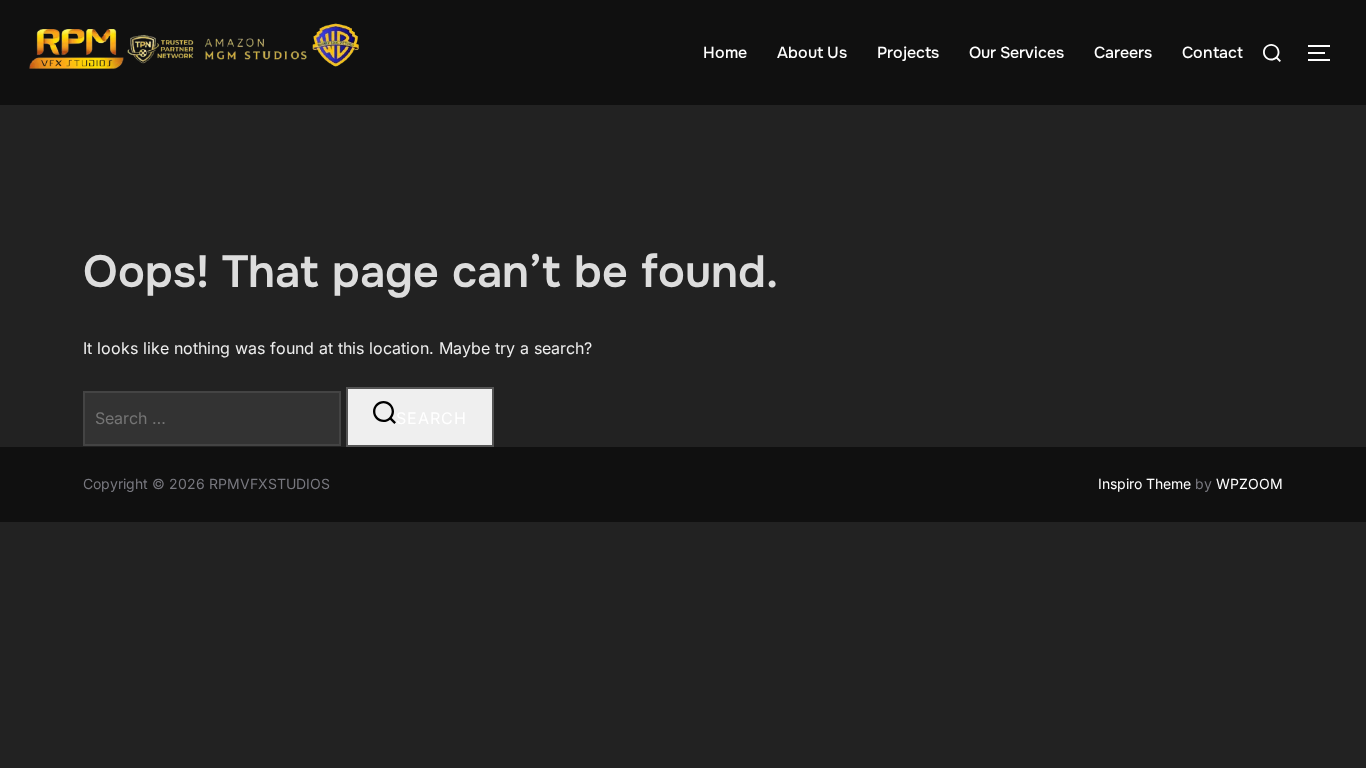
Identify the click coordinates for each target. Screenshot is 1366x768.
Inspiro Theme (1144, 483)
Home (725, 52)
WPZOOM (1249, 483)
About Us (812, 52)
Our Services (1016, 52)
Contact (1212, 52)
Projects (908, 52)
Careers (1123, 52)
